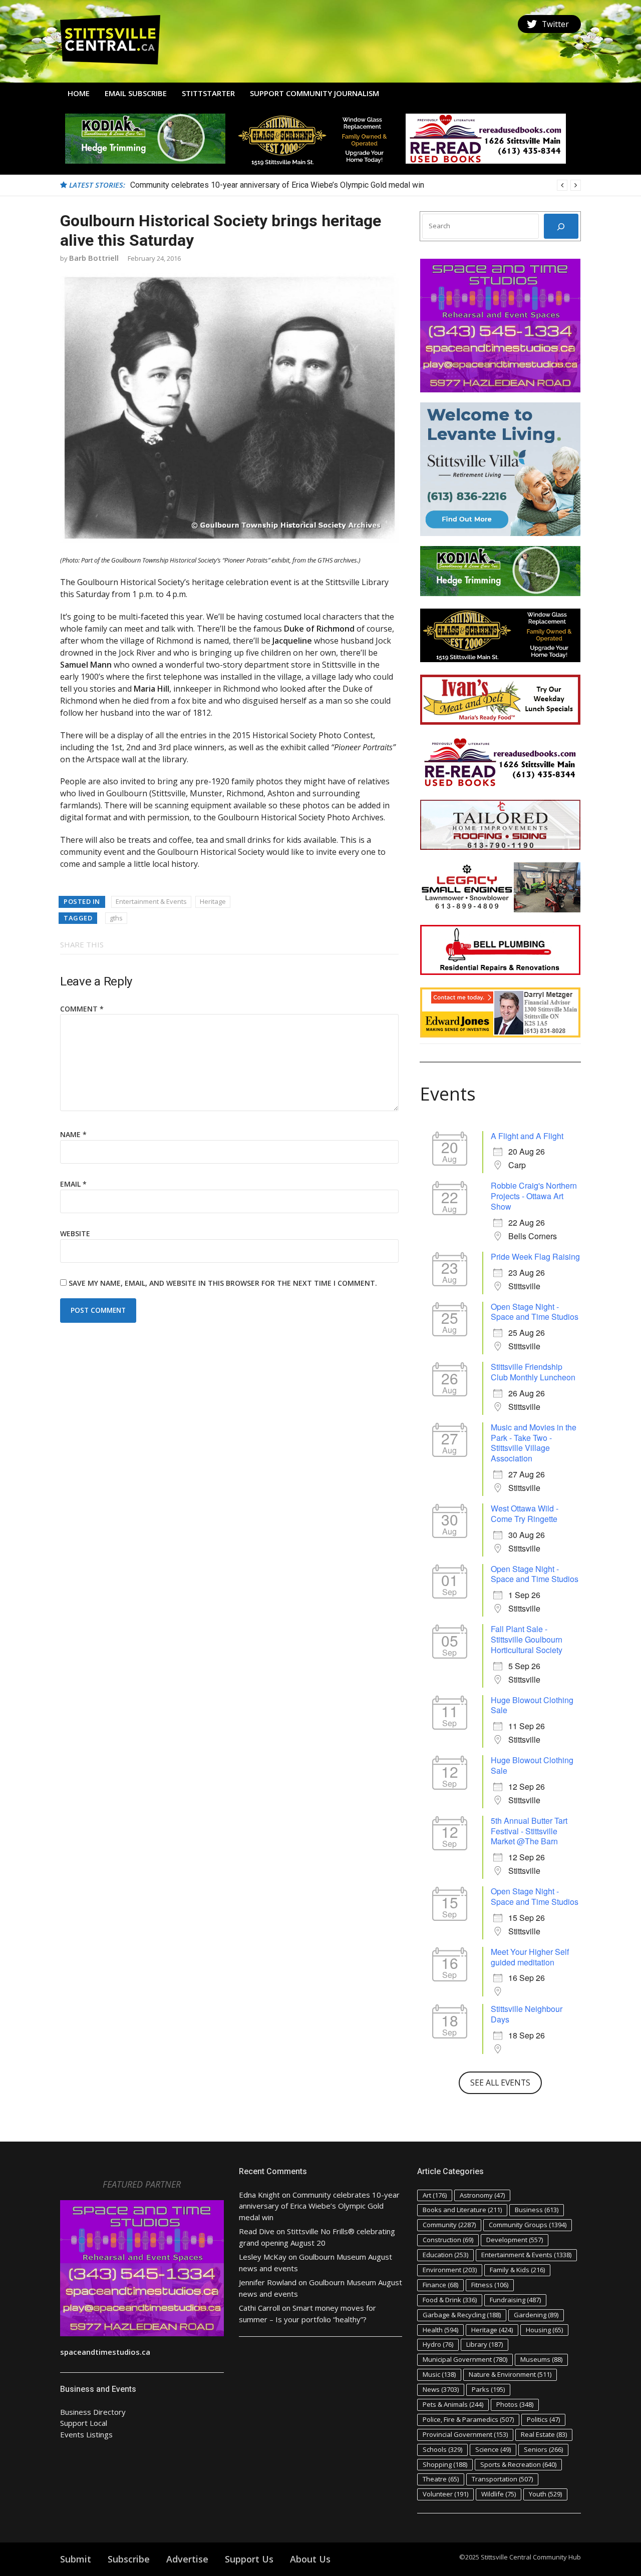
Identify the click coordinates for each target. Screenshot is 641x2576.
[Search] (561, 226)
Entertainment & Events (151, 901)
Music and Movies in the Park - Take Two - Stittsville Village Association (534, 1443)
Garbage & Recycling (462, 2315)
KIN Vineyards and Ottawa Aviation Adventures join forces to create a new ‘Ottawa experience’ (294, 185)
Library (485, 2344)
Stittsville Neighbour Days (527, 2014)
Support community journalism (314, 93)
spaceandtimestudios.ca (105, 2352)
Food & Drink (450, 2300)
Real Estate (544, 2434)
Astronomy (482, 2195)
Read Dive (257, 2231)
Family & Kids (517, 2270)
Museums (541, 2359)
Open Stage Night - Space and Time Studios (535, 1312)
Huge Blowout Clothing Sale (532, 1705)
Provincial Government (465, 2434)
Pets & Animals (453, 2404)
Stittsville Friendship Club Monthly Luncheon (533, 1372)
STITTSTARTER (208, 93)
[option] (356, 185)
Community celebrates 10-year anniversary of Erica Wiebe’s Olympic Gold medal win (319, 2206)
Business (537, 2210)
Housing (544, 2330)
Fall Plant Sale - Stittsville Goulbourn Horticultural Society (527, 1639)
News (441, 2389)
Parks (488, 2389)
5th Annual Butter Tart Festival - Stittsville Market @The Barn (529, 1831)
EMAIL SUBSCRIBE (136, 93)
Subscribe (129, 2559)
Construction (448, 2240)
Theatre (441, 2479)
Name (73, 1134)
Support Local (84, 2423)
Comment (82, 1009)
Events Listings (86, 2434)
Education (445, 2255)
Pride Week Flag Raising (535, 1256)
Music (439, 2374)
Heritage (213, 901)
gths (116, 918)
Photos (515, 2404)
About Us (310, 2559)
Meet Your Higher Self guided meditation (530, 1957)
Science (493, 2449)
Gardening (536, 2315)
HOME (79, 93)
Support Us (249, 2559)
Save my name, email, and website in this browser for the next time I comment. (223, 1283)
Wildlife (499, 2494)
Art (435, 2195)
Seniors (543, 2449)
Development (515, 2240)
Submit (76, 2559)
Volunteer (445, 2494)
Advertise (187, 2559)
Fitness (490, 2285)
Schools (442, 2449)
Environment (450, 2270)
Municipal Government (465, 2359)
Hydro (438, 2344)
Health (440, 2330)
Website (75, 1233)
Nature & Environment (510, 2374)
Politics (543, 2419)
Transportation (502, 2479)
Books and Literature (462, 2210)
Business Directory (93, 2412)
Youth (545, 2494)
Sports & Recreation (518, 2464)
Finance (440, 2285)
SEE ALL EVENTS (500, 2083)
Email (73, 1184)
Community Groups (528, 2225)
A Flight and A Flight (527, 1136)
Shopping (445, 2464)
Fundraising (515, 2300)
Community (449, 2225)
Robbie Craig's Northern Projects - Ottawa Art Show (534, 1196)
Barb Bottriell (94, 258)
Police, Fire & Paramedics (468, 2419)
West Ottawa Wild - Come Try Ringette (525, 1513)
